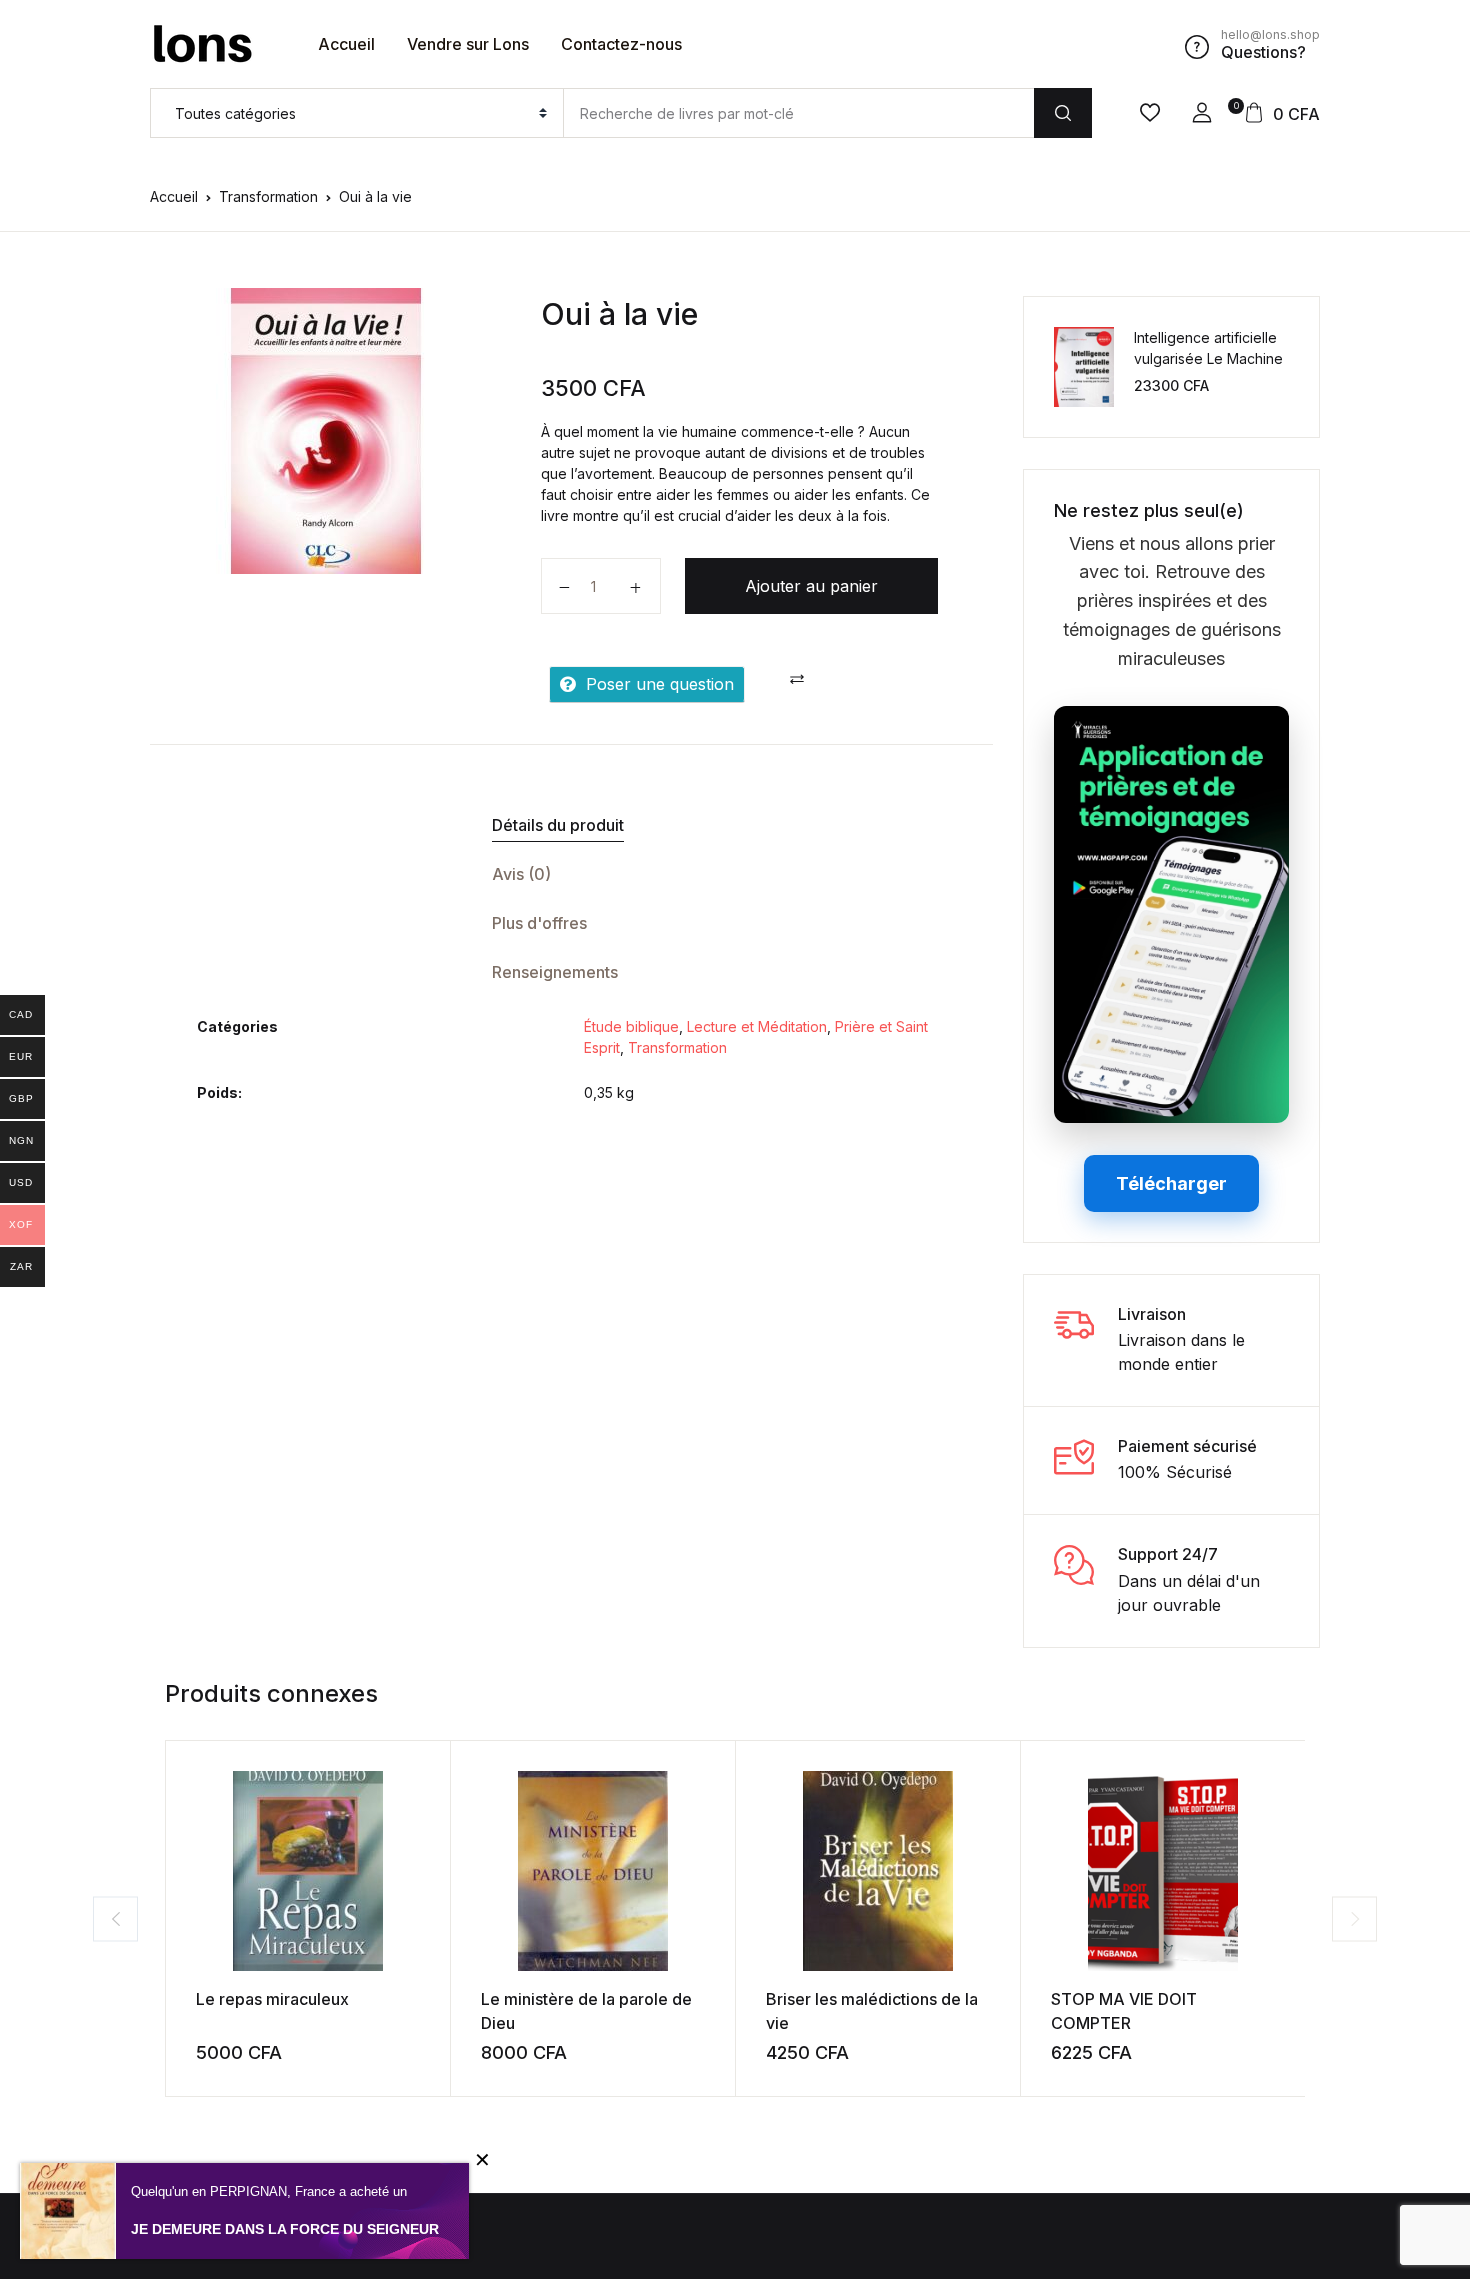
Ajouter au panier (811, 586)
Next (1354, 1918)
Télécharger (1171, 1183)
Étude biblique (631, 1026)
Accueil (346, 44)
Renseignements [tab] (555, 972)
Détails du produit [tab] (558, 825)
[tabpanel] (326, 431)
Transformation (268, 196)
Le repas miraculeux (272, 1999)
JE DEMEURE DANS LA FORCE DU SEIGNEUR (285, 2229)
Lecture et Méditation (757, 1026)
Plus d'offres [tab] (539, 923)
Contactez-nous (621, 44)
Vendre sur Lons (468, 44)
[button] (1202, 113)
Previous (115, 1918)
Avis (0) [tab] (521, 874)
